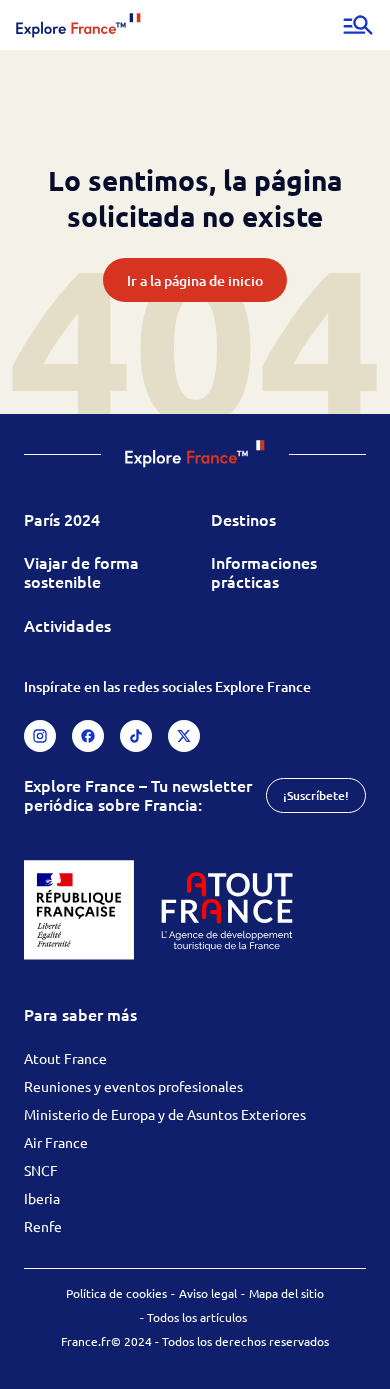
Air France (56, 1142)
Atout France (65, 1058)
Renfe (43, 1226)
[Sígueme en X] (184, 736)
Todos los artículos (197, 1317)
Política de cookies (116, 1293)
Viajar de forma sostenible (81, 571)
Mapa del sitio (286, 1293)
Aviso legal (208, 1293)
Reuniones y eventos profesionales (133, 1086)
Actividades (67, 625)
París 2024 (62, 519)
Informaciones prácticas (264, 571)
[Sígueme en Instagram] (40, 736)
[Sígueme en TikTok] (136, 736)
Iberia (42, 1198)
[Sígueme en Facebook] (88, 736)
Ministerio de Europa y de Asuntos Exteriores (165, 1114)
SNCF (41, 1170)
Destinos (243, 519)
